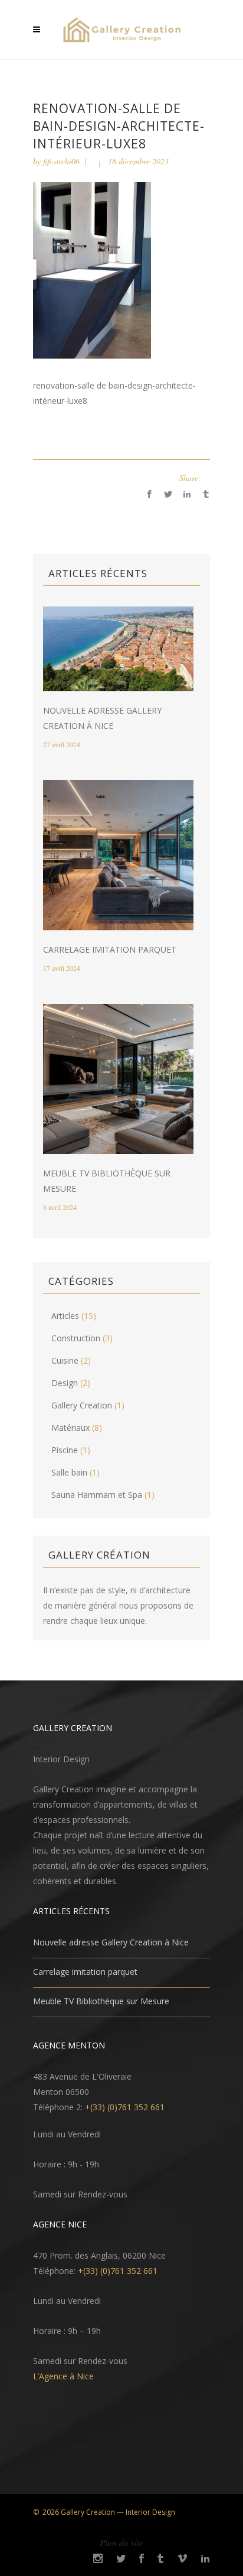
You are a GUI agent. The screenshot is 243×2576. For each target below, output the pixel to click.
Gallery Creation (82, 1405)
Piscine (65, 1450)
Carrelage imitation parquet (110, 949)
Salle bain (69, 1472)
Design (65, 1383)
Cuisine (65, 1360)
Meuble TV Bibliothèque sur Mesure (101, 2001)
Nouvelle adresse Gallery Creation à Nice (111, 1942)
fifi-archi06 (61, 161)
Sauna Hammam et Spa (97, 1495)
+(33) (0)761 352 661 (125, 2107)
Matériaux (70, 1428)
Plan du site (121, 2542)
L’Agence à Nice (63, 2376)
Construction (76, 1338)
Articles (65, 1316)
